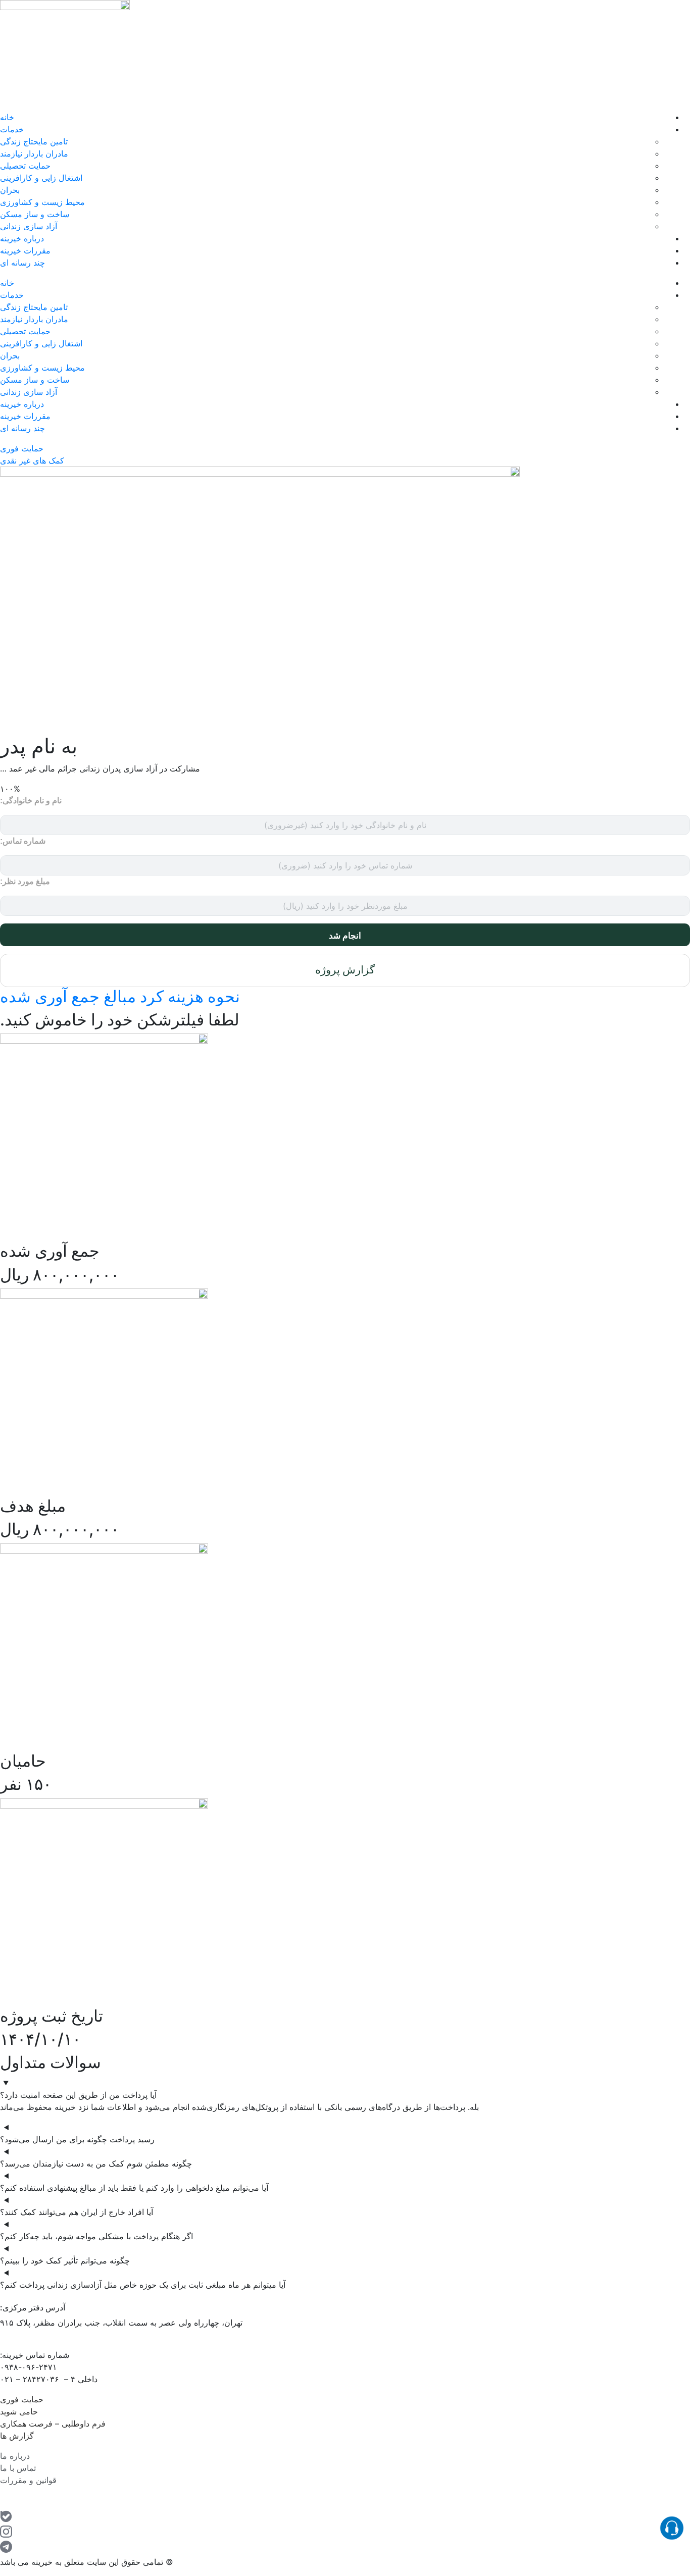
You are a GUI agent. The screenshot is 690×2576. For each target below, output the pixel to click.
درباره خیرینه (22, 238)
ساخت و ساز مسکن (35, 214)
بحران (10, 190)
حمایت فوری (22, 2399)
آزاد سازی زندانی (29, 226)
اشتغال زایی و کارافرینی (41, 178)
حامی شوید (19, 2411)
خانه (7, 117)
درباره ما (16, 2456)
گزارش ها (17, 2436)
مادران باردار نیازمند (34, 153)
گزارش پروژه (345, 970)
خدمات (12, 129)
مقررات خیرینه (25, 250)
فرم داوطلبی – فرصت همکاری (53, 2424)
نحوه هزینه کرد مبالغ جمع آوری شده (120, 996)
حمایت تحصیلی (25, 166)
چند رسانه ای (22, 263)
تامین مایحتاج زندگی (34, 141)
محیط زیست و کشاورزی (42, 202)
